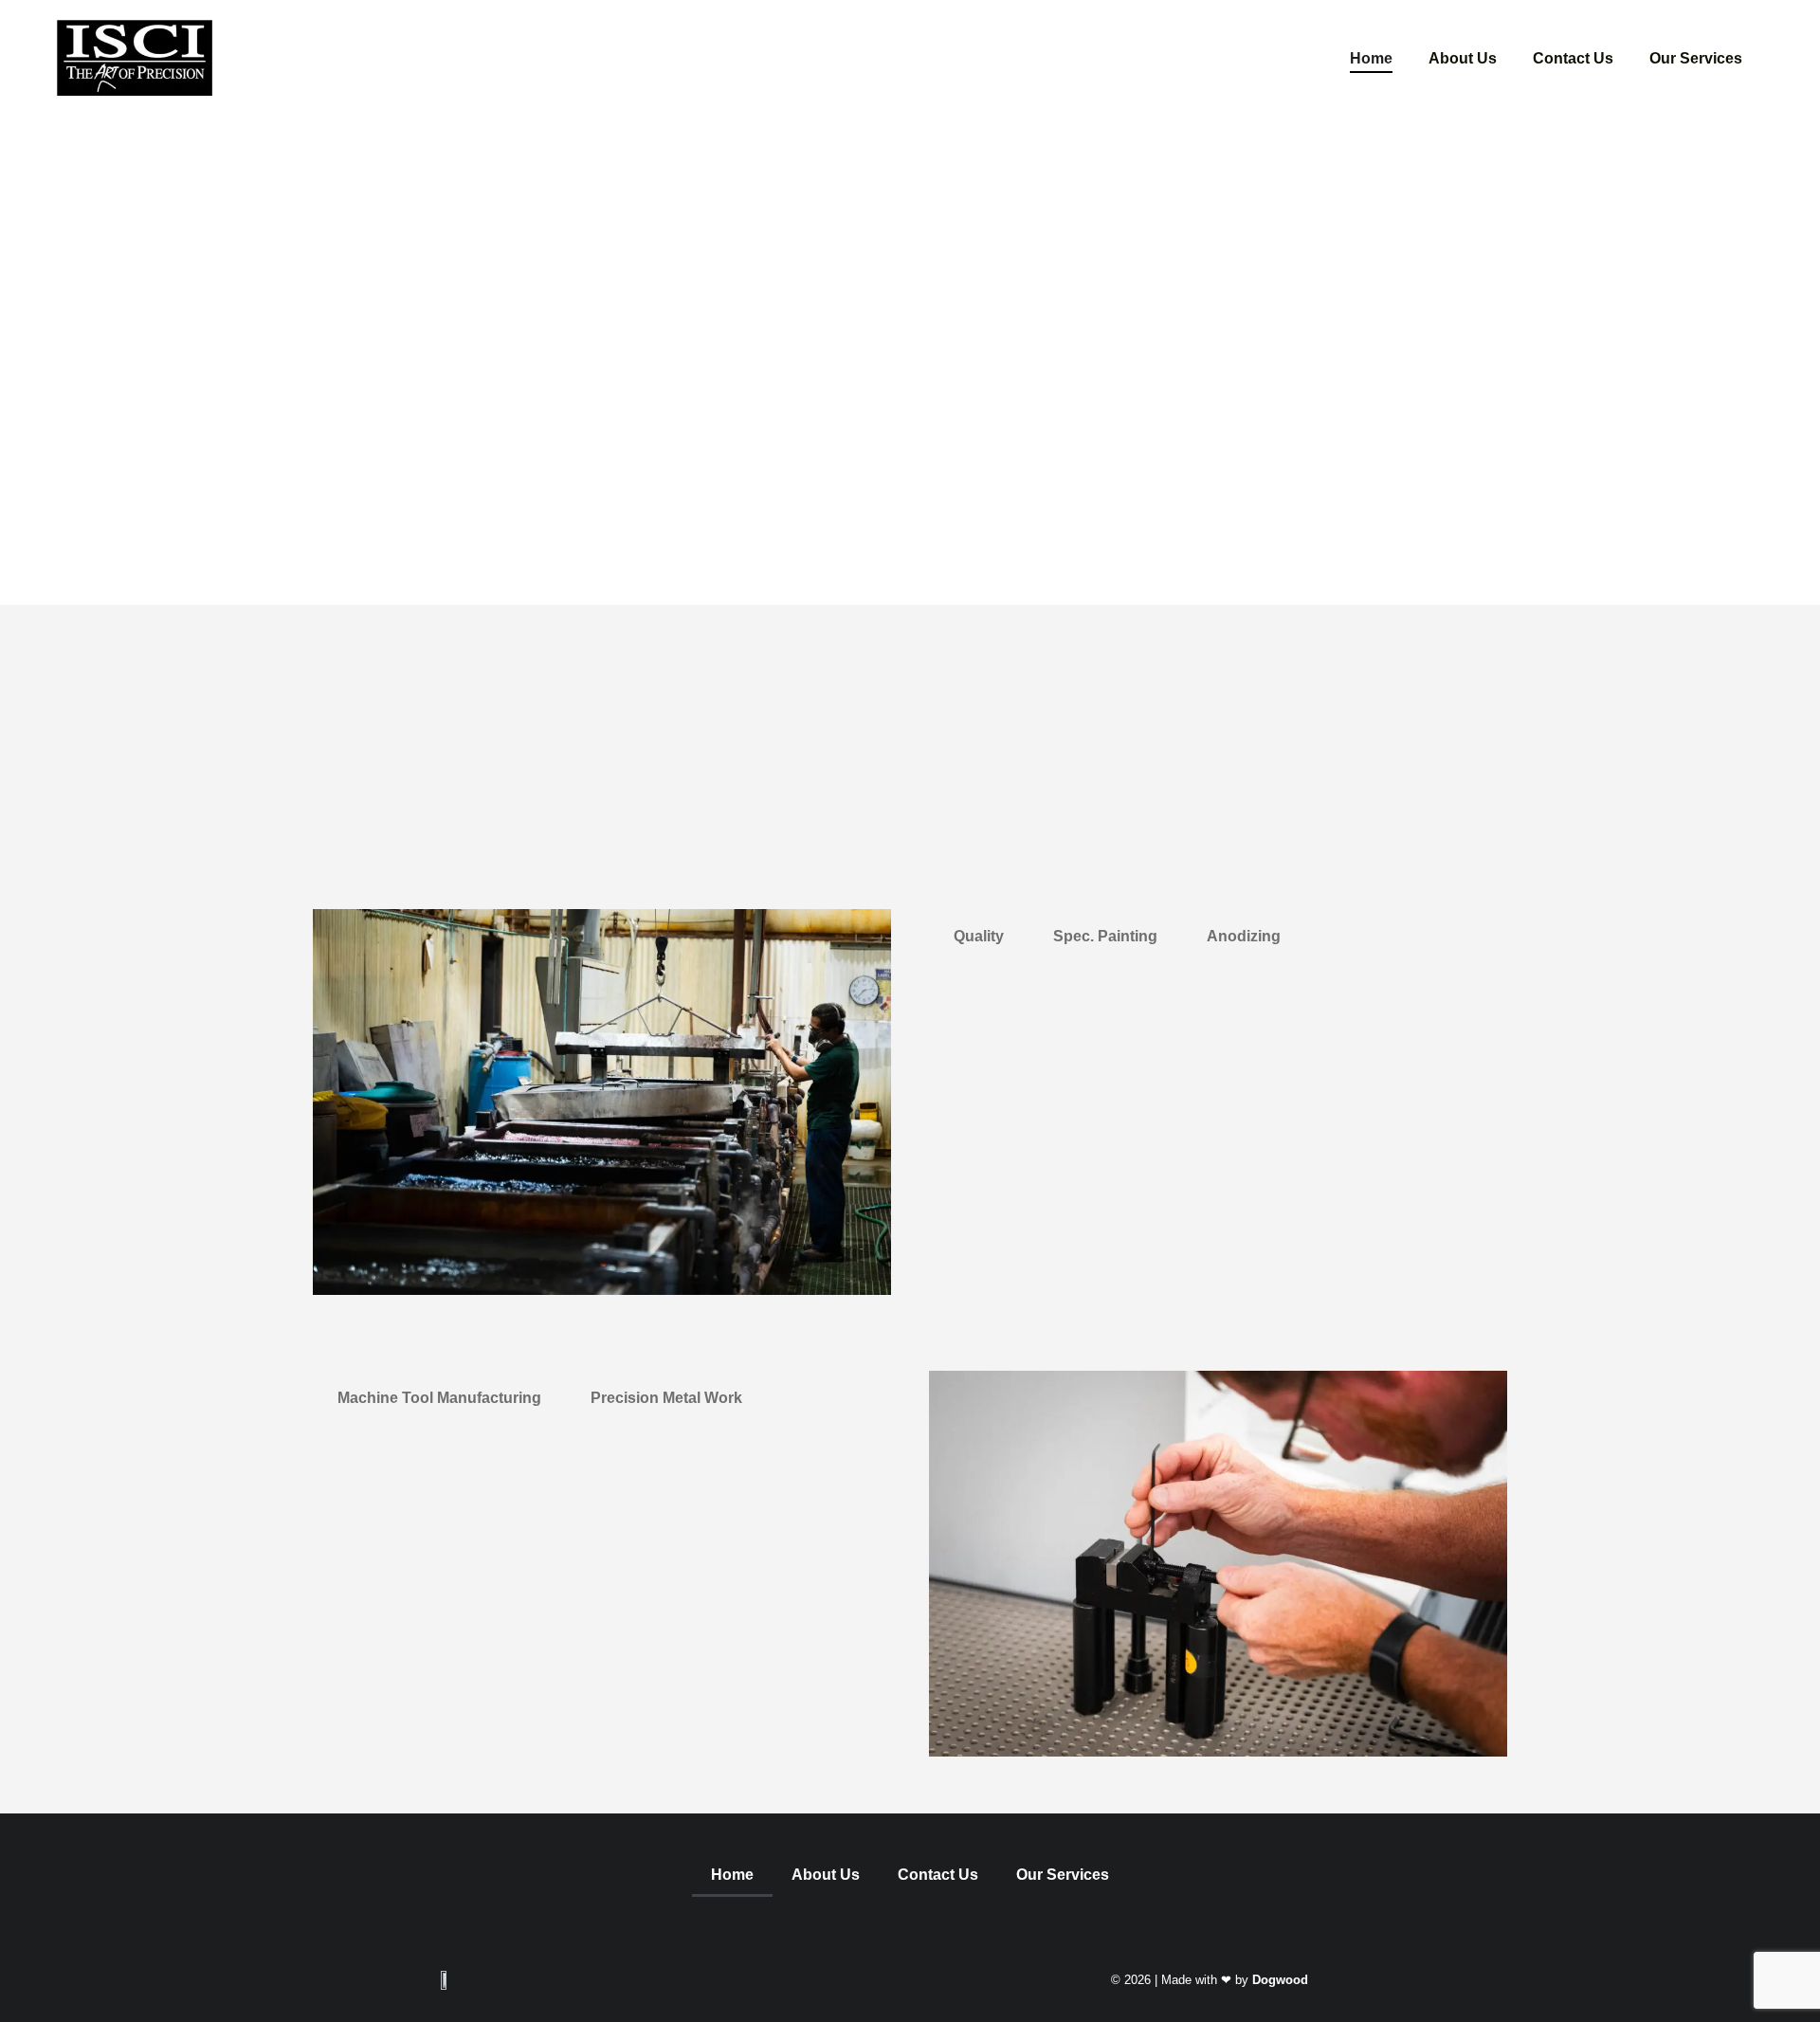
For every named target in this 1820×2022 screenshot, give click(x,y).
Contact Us (1573, 57)
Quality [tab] (979, 936)
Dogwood (1280, 1980)
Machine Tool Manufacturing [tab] (439, 1398)
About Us (1463, 57)
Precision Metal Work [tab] (666, 1398)
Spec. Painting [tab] (1105, 936)
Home (1371, 57)
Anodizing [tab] (1244, 936)
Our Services (1696, 57)
